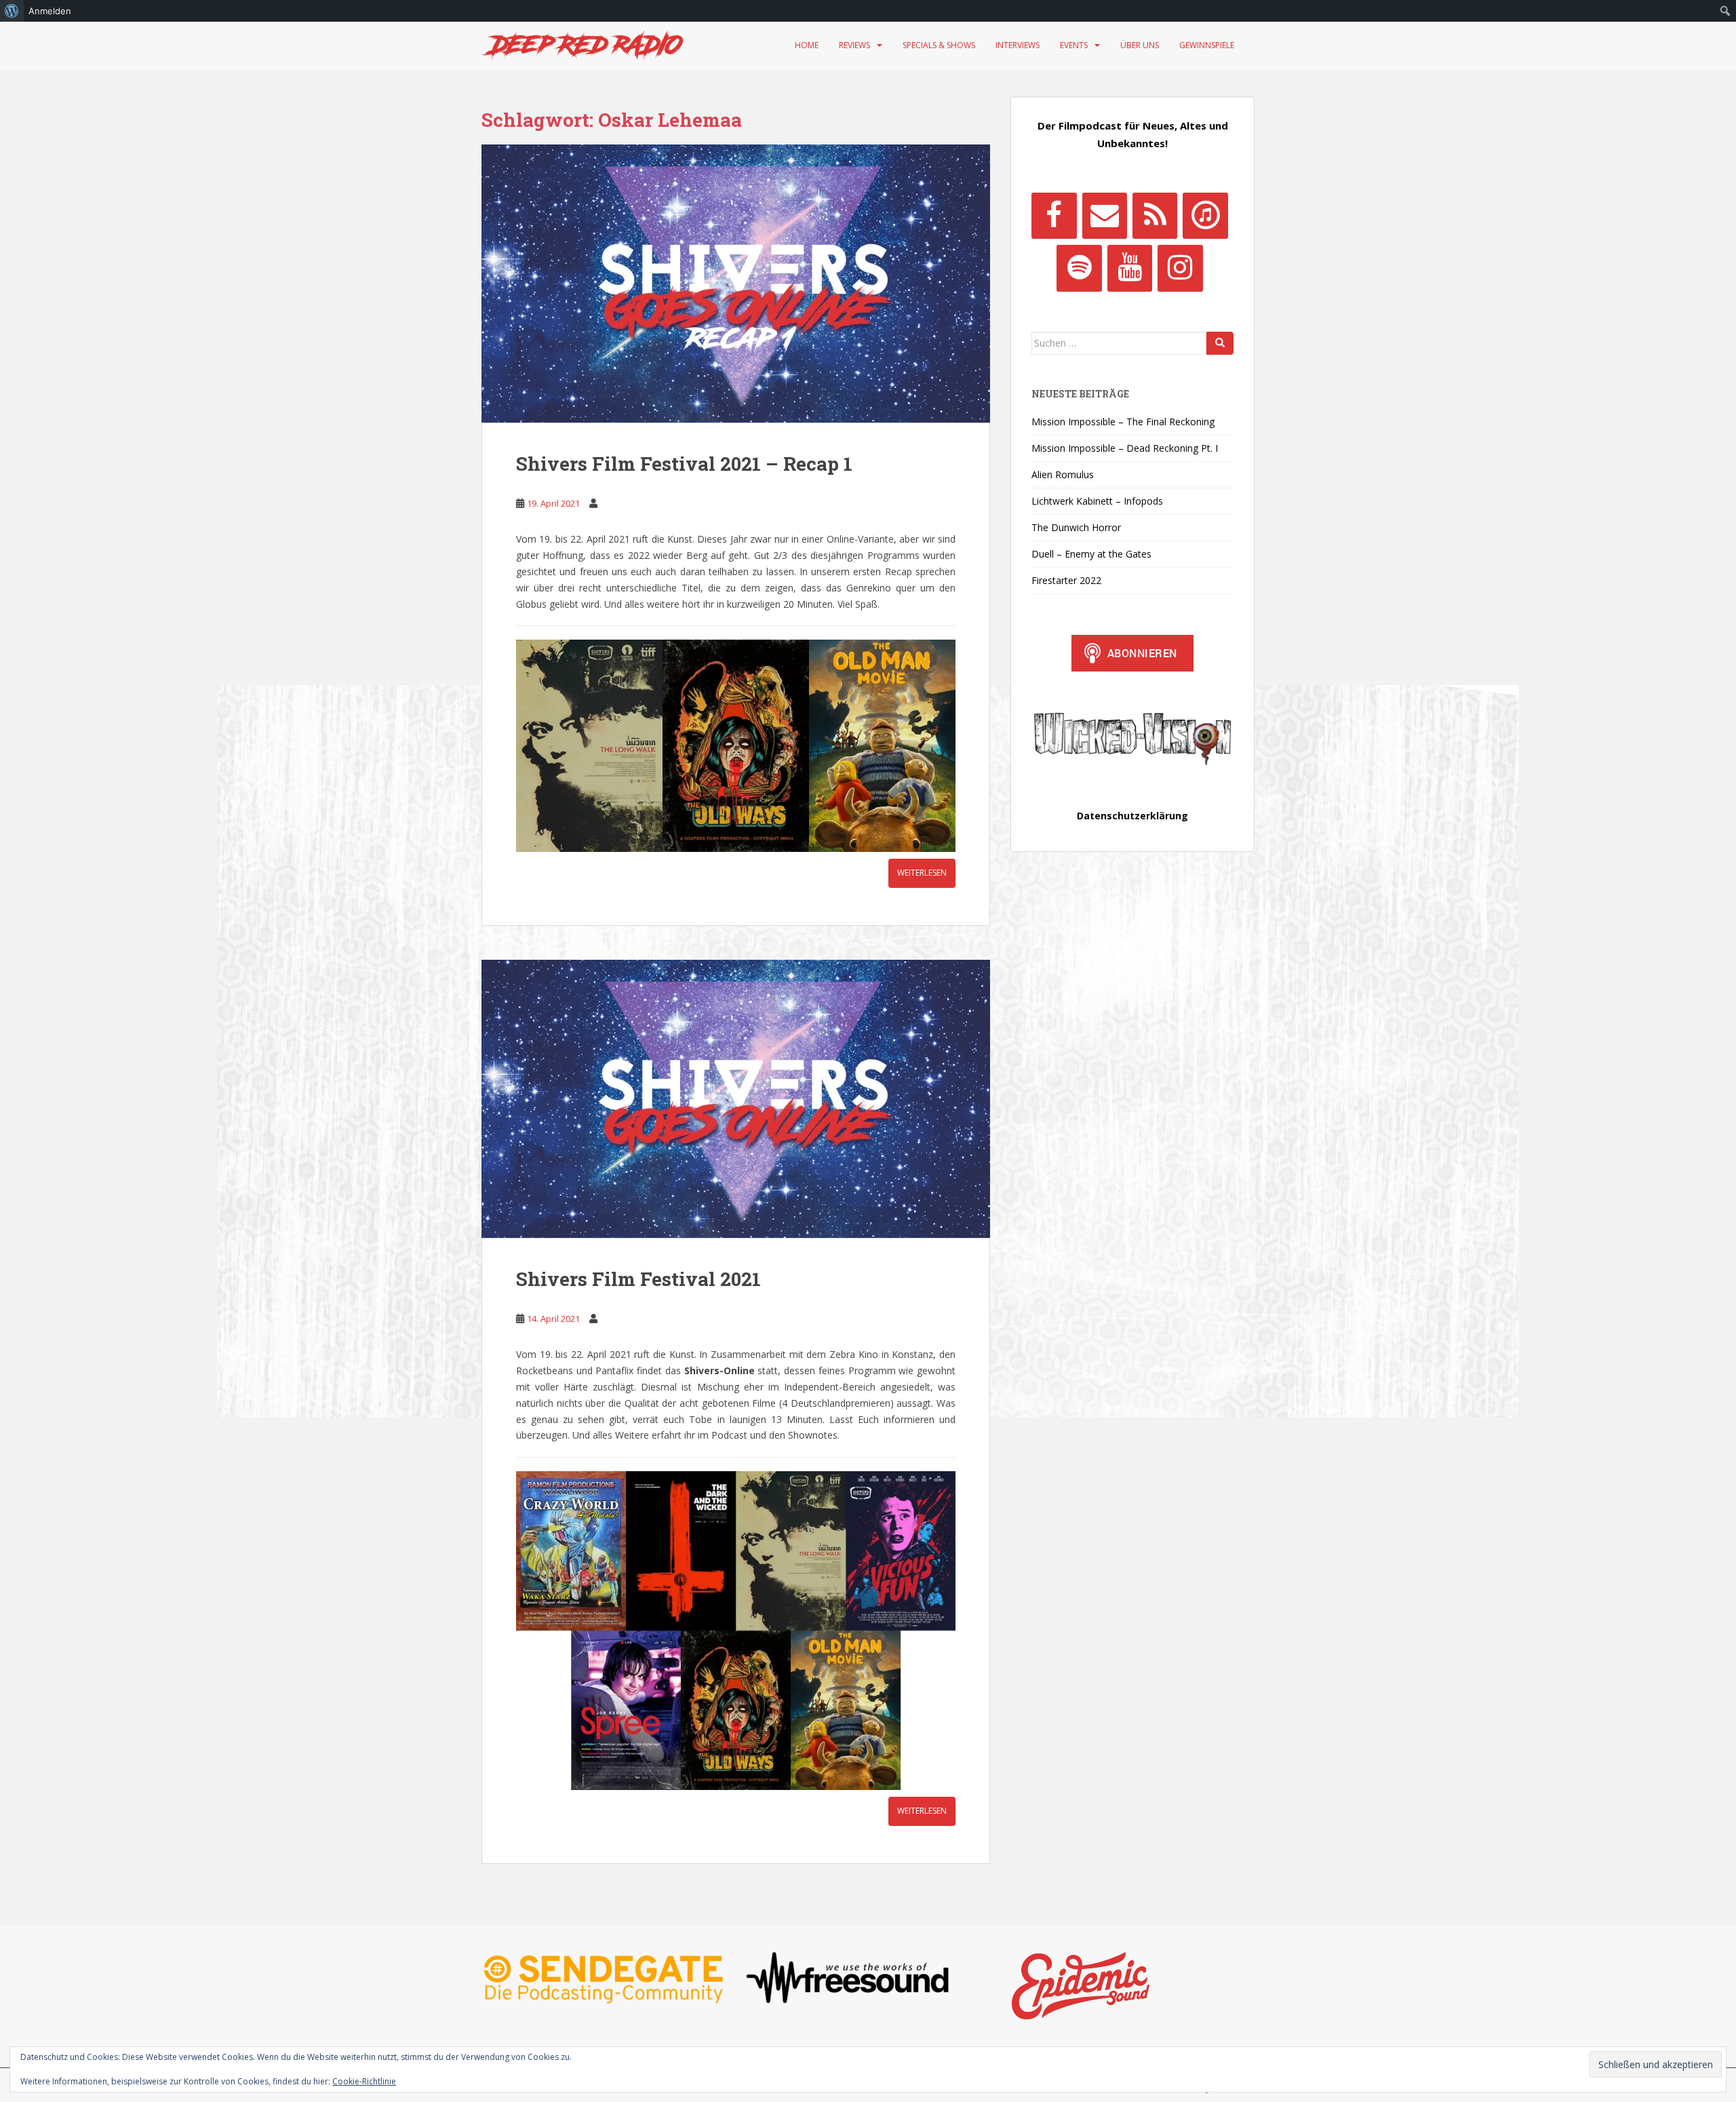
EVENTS (1074, 45)
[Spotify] (1079, 268)
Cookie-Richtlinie (364, 2081)
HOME (807, 45)
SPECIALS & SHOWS (939, 45)
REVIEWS (854, 45)
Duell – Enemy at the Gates (1091, 554)
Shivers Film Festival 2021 (638, 1279)
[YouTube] (1130, 268)
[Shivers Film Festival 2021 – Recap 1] (736, 284)
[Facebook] (1054, 216)
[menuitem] (12, 11)
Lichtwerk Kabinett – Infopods (1097, 501)
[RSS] (1155, 216)
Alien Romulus (1063, 474)
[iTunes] (1205, 216)
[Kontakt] (1105, 216)
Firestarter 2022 (1066, 580)
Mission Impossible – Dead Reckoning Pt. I (1125, 448)
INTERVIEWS (1018, 45)
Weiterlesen (922, 873)
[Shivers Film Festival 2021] (736, 1099)
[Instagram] (1180, 268)
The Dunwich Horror (1076, 527)
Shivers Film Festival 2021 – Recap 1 (684, 464)
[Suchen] (1220, 343)
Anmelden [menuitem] (50, 11)
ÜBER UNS (1140, 45)
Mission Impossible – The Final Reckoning (1123, 422)
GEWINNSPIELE (1207, 45)
